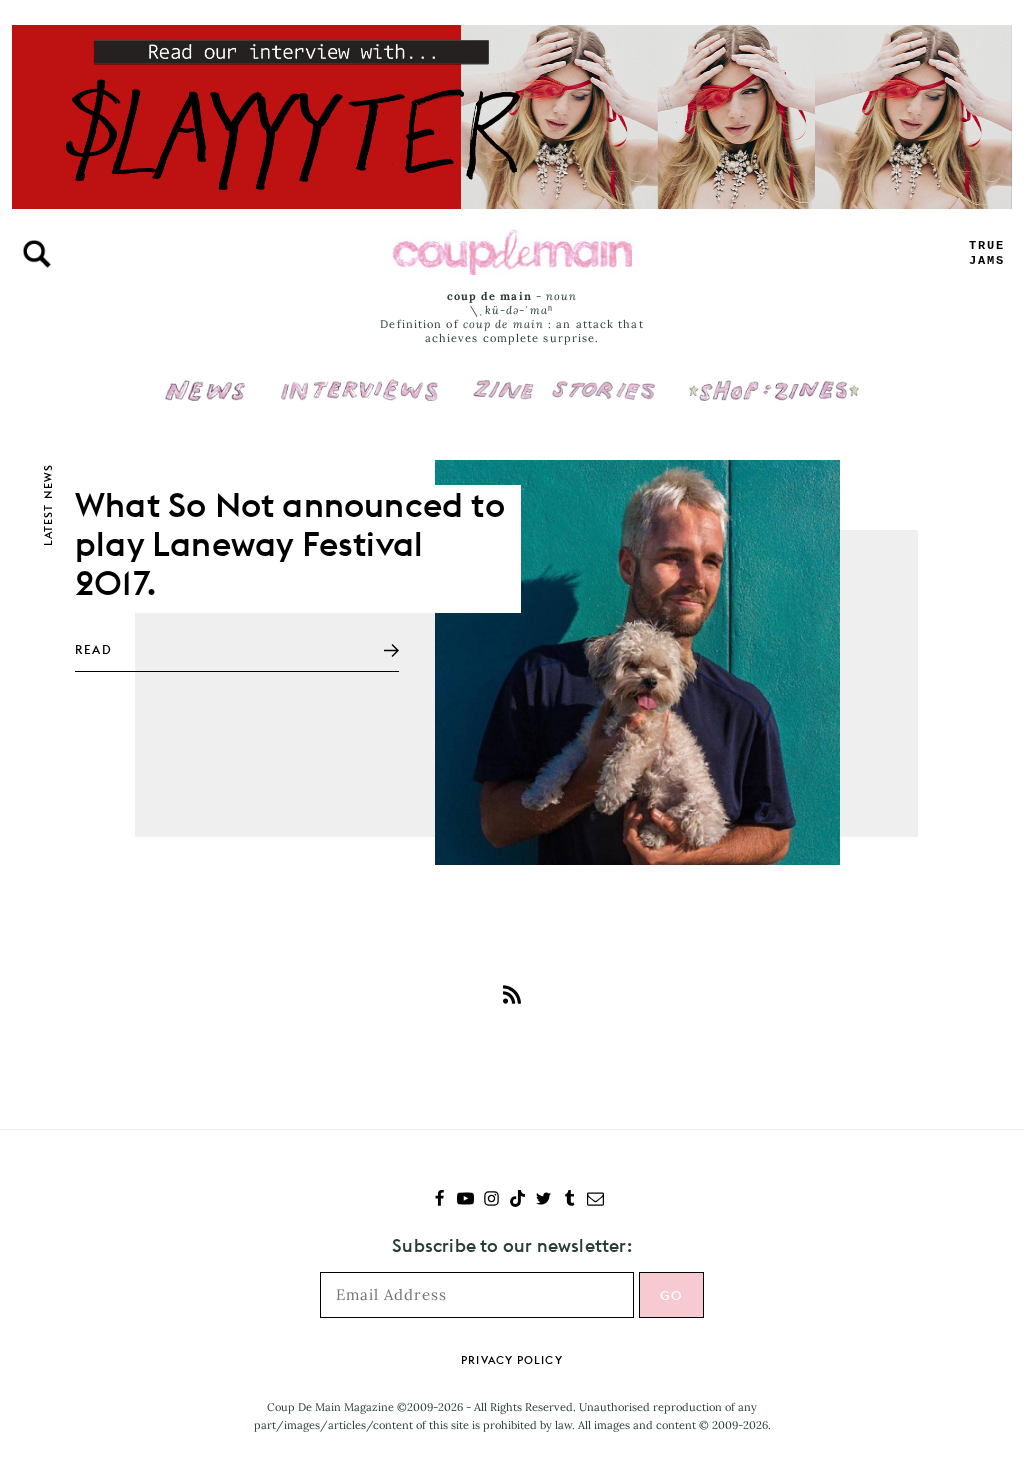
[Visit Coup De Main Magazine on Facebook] (439, 1200)
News (205, 402)
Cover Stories (564, 377)
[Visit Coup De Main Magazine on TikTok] (517, 1200)
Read (93, 649)
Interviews (359, 377)
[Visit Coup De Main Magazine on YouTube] (465, 1200)
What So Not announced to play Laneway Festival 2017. (290, 543)
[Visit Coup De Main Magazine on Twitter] (543, 1200)
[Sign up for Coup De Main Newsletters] (595, 1200)
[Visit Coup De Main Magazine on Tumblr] (569, 1200)
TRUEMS (987, 253)
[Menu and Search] (37, 254)
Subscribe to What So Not (512, 994)
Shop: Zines (773, 377)
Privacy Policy (511, 1360)
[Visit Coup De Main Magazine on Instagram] (491, 1200)
